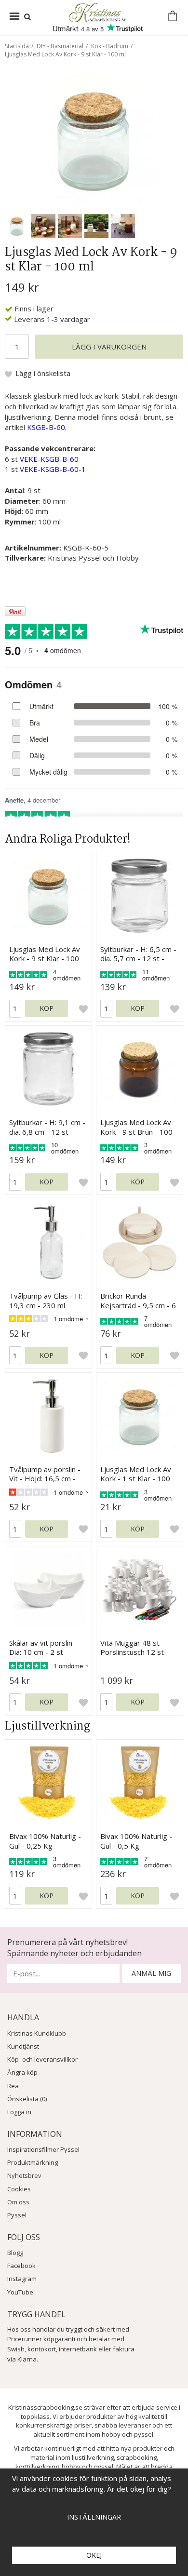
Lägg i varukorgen (109, 347)
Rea (13, 2086)
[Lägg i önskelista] (83, 1008)
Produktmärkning (33, 2162)
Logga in (19, 2112)
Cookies (19, 2189)
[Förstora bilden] (94, 138)
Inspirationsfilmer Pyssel (43, 2149)
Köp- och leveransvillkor (42, 2059)
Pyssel (17, 2215)
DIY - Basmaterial (60, 46)
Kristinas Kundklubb (37, 2033)
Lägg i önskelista (43, 373)
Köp (47, 1008)
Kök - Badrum (110, 46)
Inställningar (94, 2517)
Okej (94, 2555)
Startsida (17, 46)
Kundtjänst (23, 2046)
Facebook (21, 2266)
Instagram (22, 2279)
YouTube (20, 2292)
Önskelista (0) (27, 2099)
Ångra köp (22, 2072)
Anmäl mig (151, 1973)
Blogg (15, 2253)
